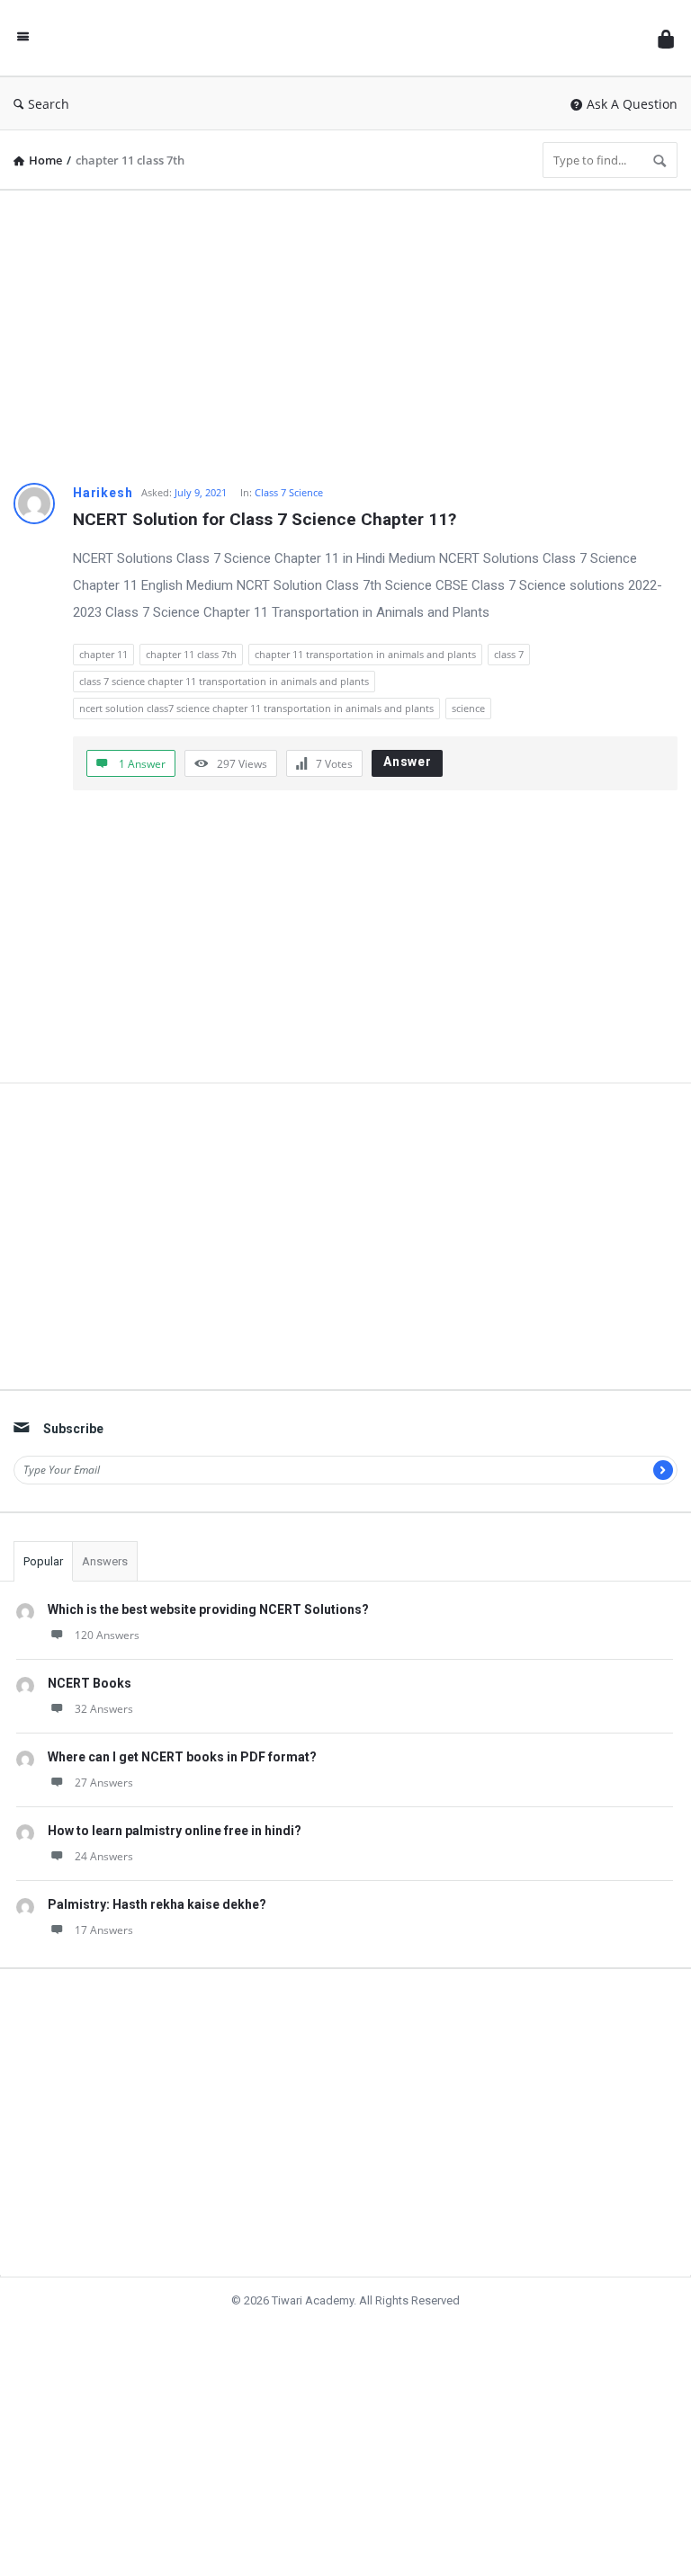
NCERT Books (90, 1683)
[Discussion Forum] (348, 38)
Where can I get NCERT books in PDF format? (182, 1757)
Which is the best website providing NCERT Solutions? (208, 1609)
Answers (105, 1561)
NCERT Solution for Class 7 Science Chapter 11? (265, 519)
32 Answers (104, 1709)
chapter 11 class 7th (191, 654)
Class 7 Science (289, 492)
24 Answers (104, 1856)
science (468, 708)
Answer (408, 762)
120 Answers (107, 1635)
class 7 (509, 654)
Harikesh (103, 493)
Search (49, 104)
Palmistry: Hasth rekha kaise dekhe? (157, 1904)
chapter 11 (103, 654)
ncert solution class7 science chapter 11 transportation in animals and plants (256, 708)
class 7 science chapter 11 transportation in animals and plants (224, 681)
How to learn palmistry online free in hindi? (175, 1831)
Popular (43, 1561)
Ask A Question (632, 104)
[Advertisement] (345, 330)
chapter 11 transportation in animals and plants (365, 654)
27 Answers (104, 1783)
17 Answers (104, 1930)
